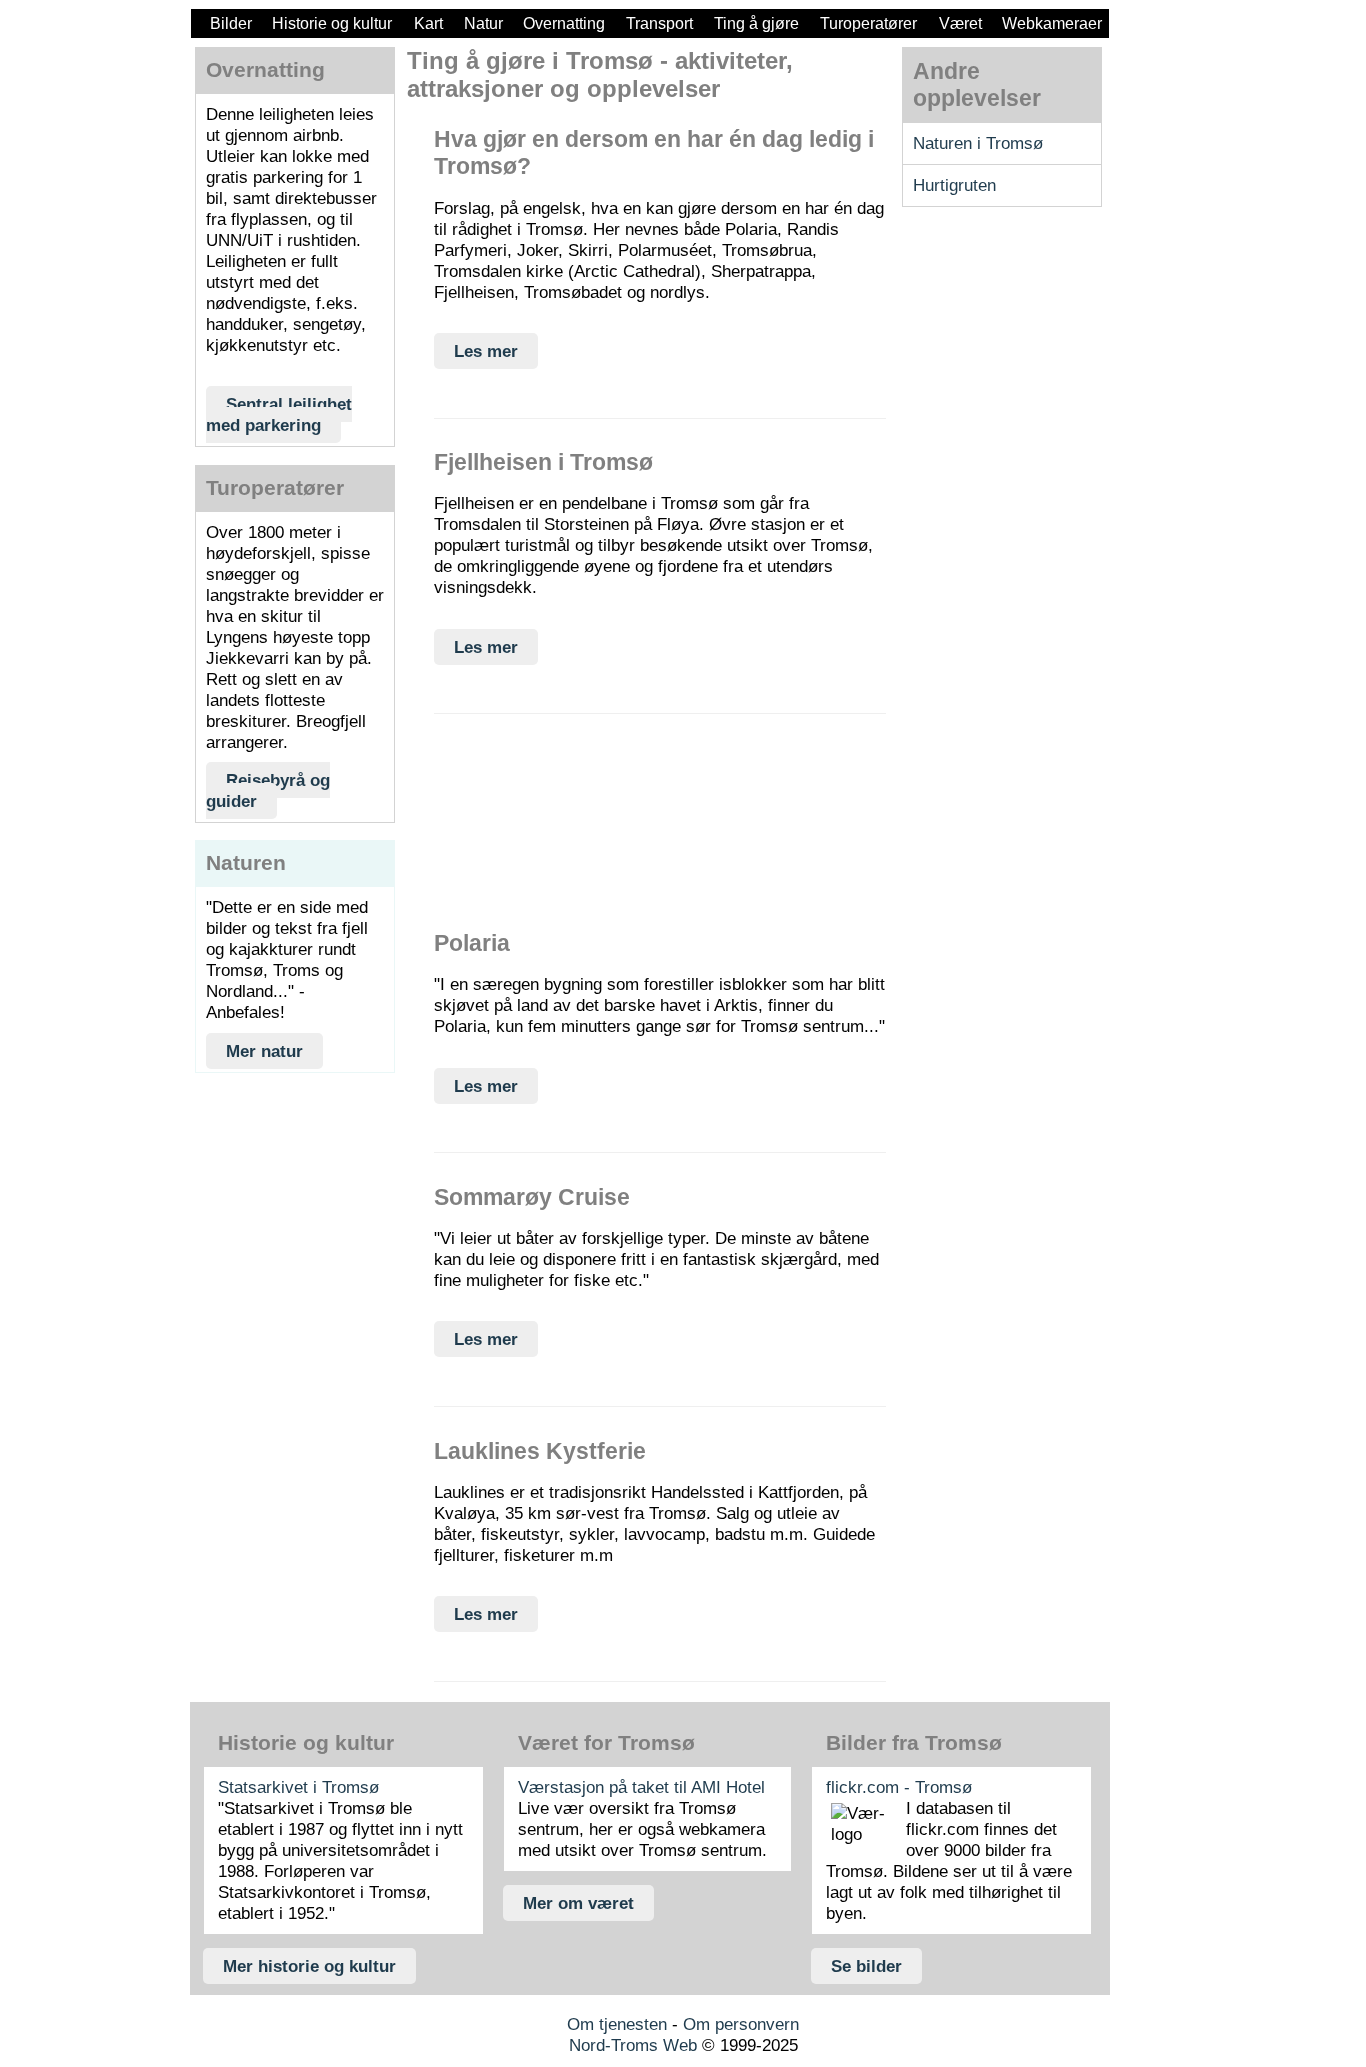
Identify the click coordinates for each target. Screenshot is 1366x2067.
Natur (483, 23)
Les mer (486, 351)
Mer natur (264, 1051)
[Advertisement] (295, 1265)
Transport (659, 23)
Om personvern (741, 2024)
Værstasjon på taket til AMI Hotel (641, 1787)
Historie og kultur (332, 23)
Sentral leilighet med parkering (279, 414)
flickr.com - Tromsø (899, 1787)
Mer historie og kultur (309, 1966)
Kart (428, 23)
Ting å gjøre (756, 23)
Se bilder (866, 1966)
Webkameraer (1052, 23)
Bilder (231, 23)
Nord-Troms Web (633, 2045)
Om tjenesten (617, 2024)
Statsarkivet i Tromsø (298, 1787)
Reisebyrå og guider (268, 790)
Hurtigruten (954, 185)
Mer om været (578, 1903)
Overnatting (564, 23)
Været (960, 23)
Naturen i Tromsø (978, 143)
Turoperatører (868, 23)
